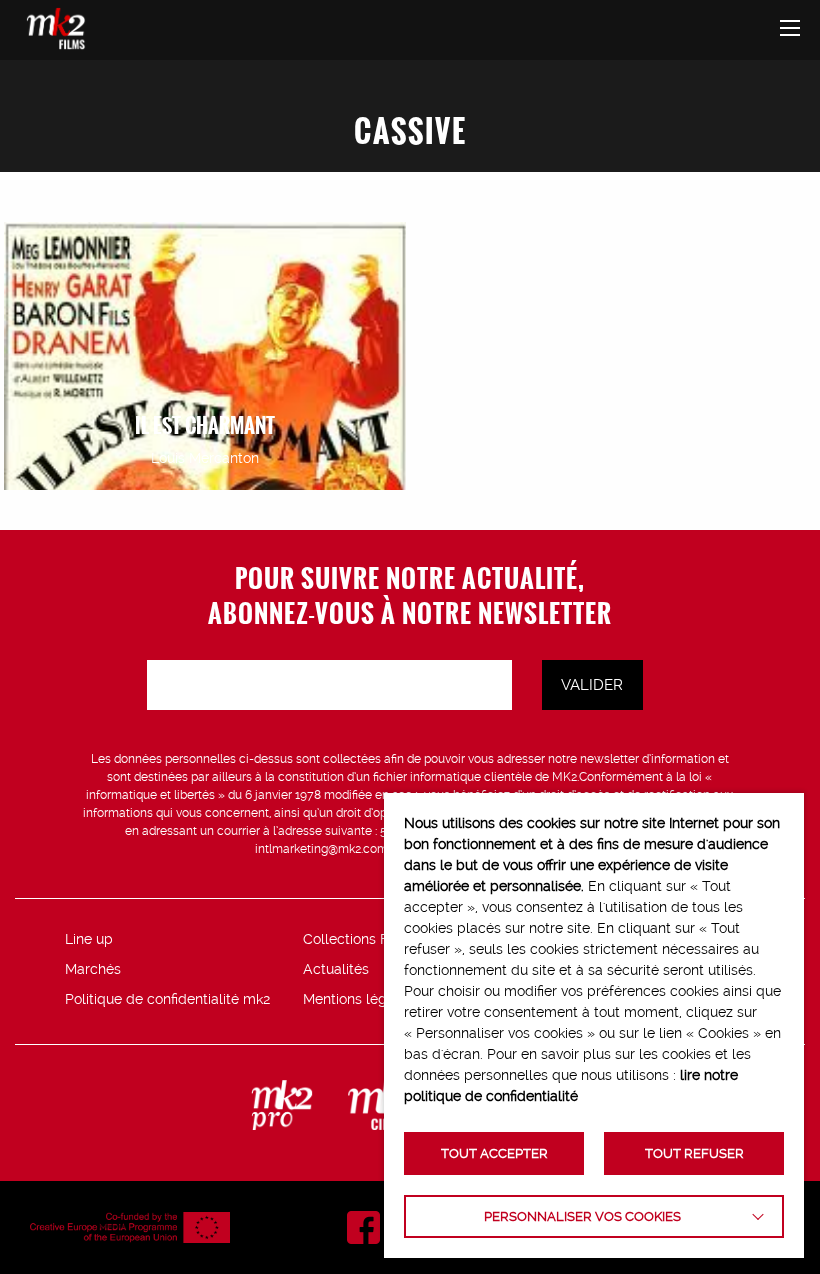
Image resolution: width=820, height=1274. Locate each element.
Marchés (93, 969)
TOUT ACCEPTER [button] (494, 1153)
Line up (89, 939)
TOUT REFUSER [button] (694, 1153)
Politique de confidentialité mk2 (167, 999)
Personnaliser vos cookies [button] (582, 1216)
